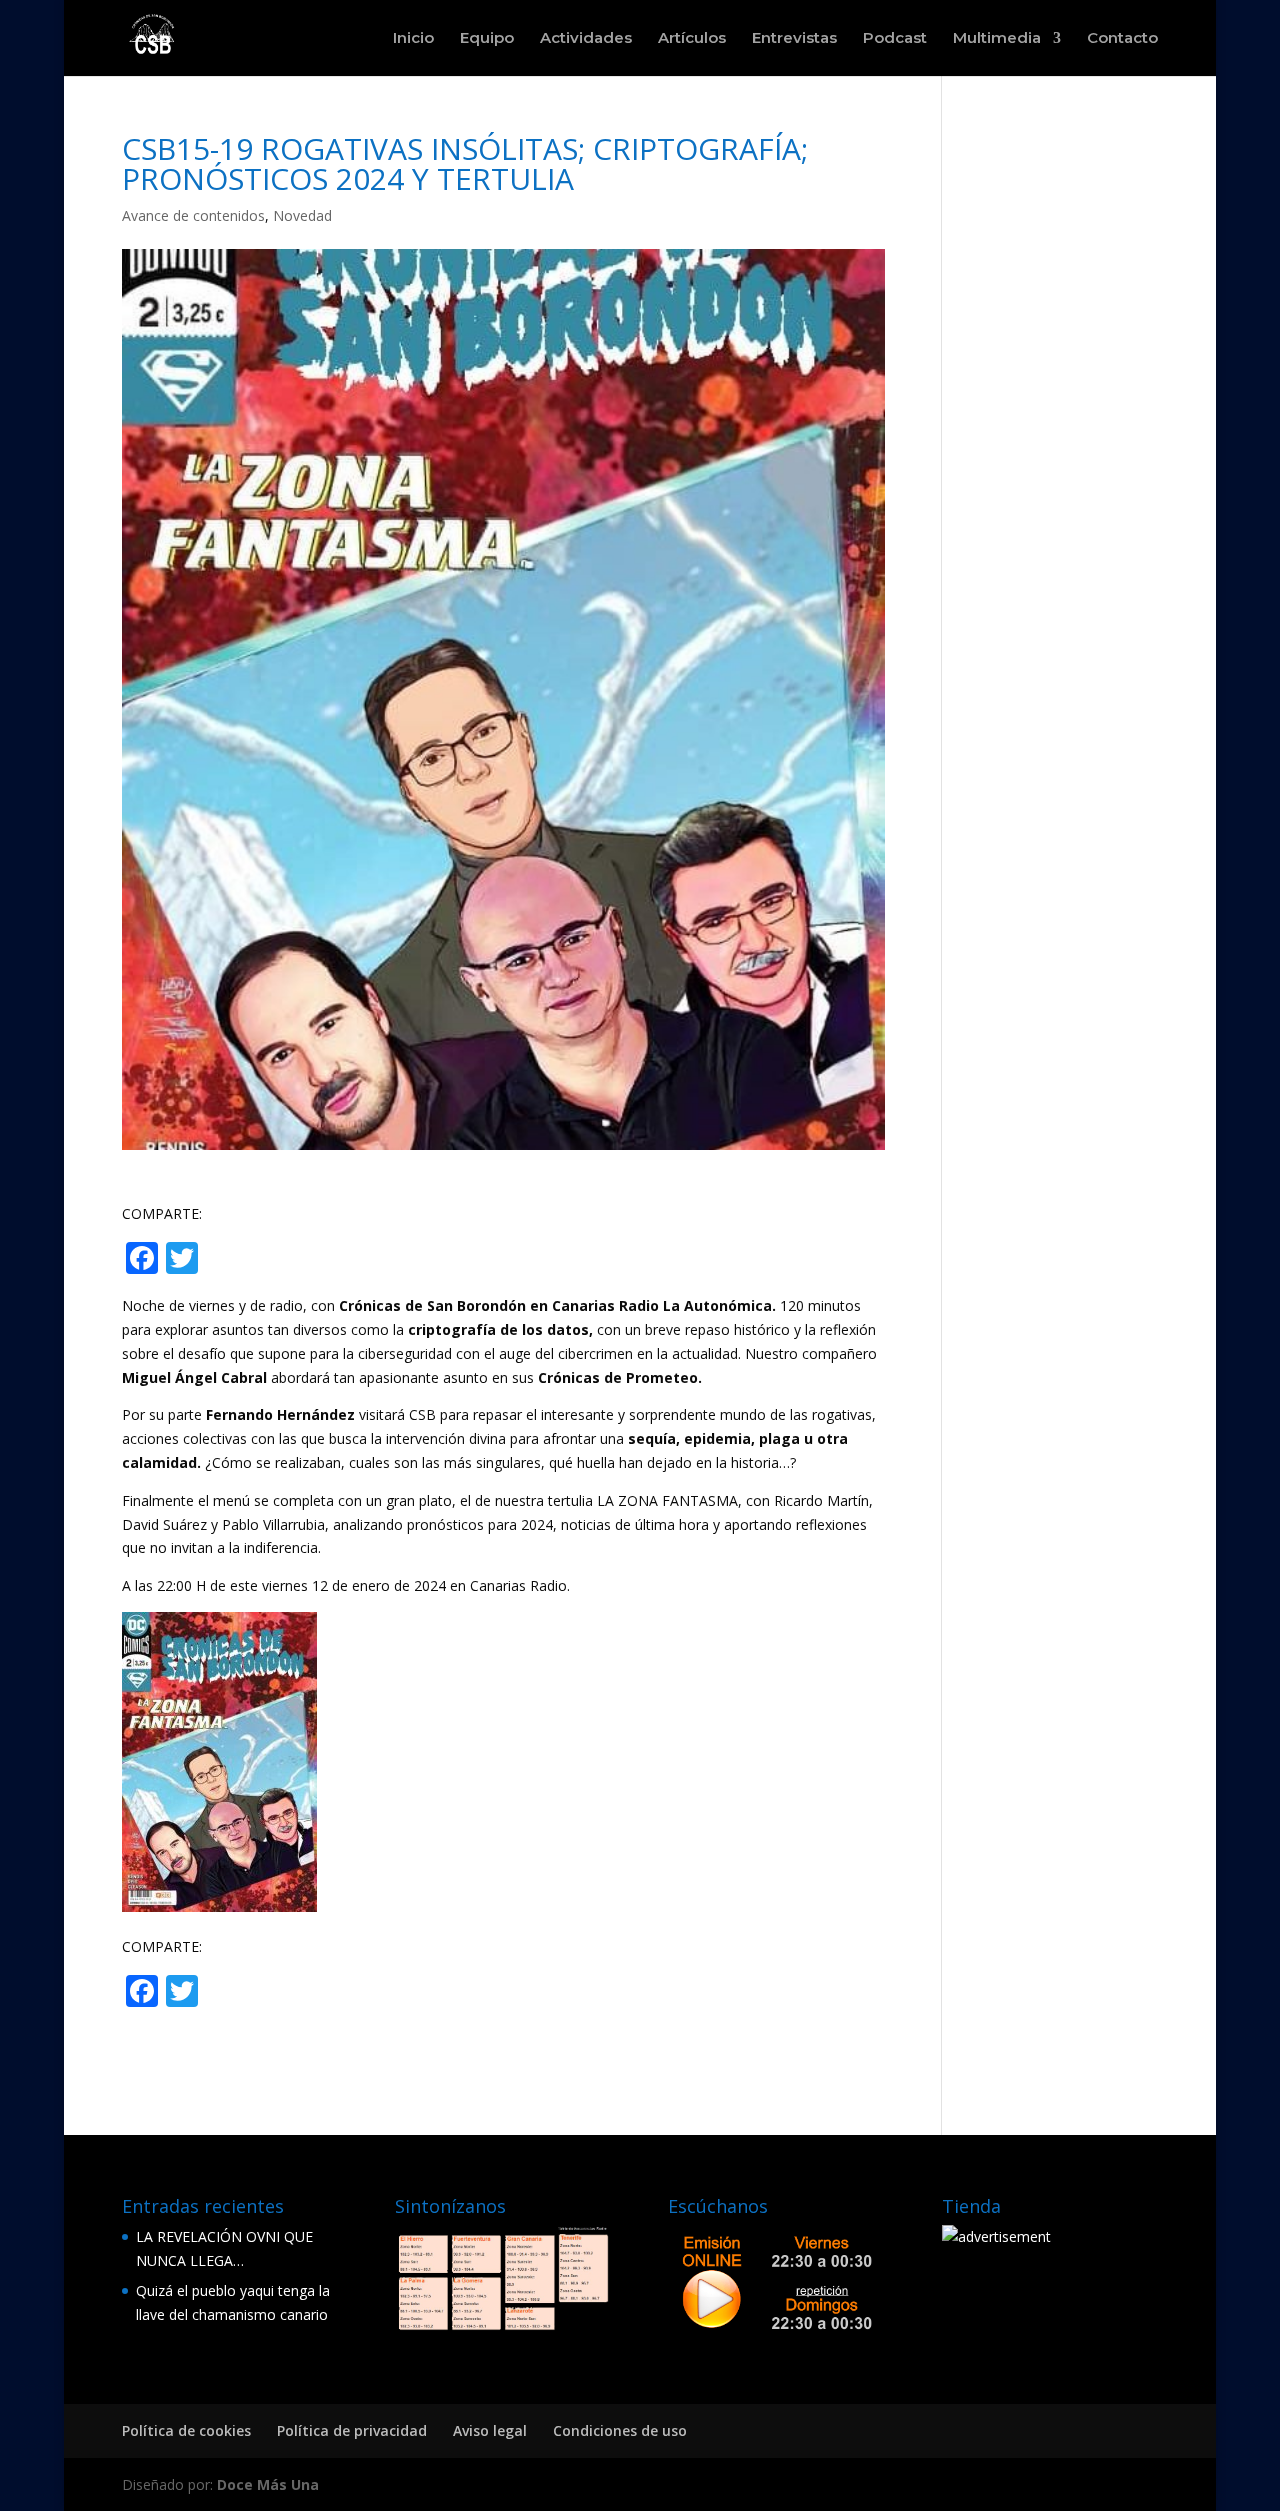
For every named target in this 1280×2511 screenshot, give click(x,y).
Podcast (895, 39)
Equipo (487, 39)
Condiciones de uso (620, 2430)
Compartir (282, 1260)
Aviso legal (490, 2430)
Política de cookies (186, 2430)
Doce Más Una (268, 2484)
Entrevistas (794, 39)
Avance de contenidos (193, 215)
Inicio (413, 39)
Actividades (586, 39)
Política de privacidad (352, 2430)
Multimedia (997, 39)
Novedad (302, 215)
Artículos (692, 39)
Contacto (1122, 39)
